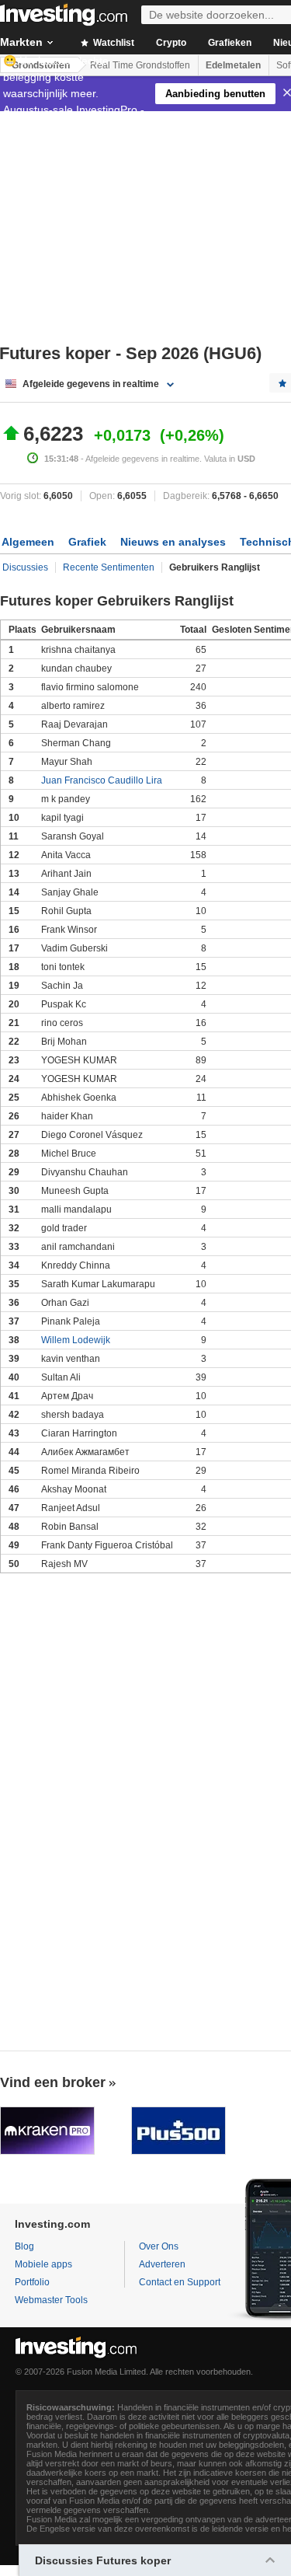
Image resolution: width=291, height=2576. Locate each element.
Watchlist (113, 43)
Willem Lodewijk (76, 1340)
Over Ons (159, 2246)
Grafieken (230, 43)
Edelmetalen (233, 65)
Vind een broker (53, 2082)
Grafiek (87, 542)
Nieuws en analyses (173, 542)
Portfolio (32, 2282)
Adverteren (162, 2264)
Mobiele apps (43, 2264)
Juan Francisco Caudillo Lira (102, 780)
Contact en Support (180, 2282)
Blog (24, 2246)
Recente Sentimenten (109, 567)
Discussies (25, 567)
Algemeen (28, 542)
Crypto (171, 43)
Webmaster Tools (51, 2300)
